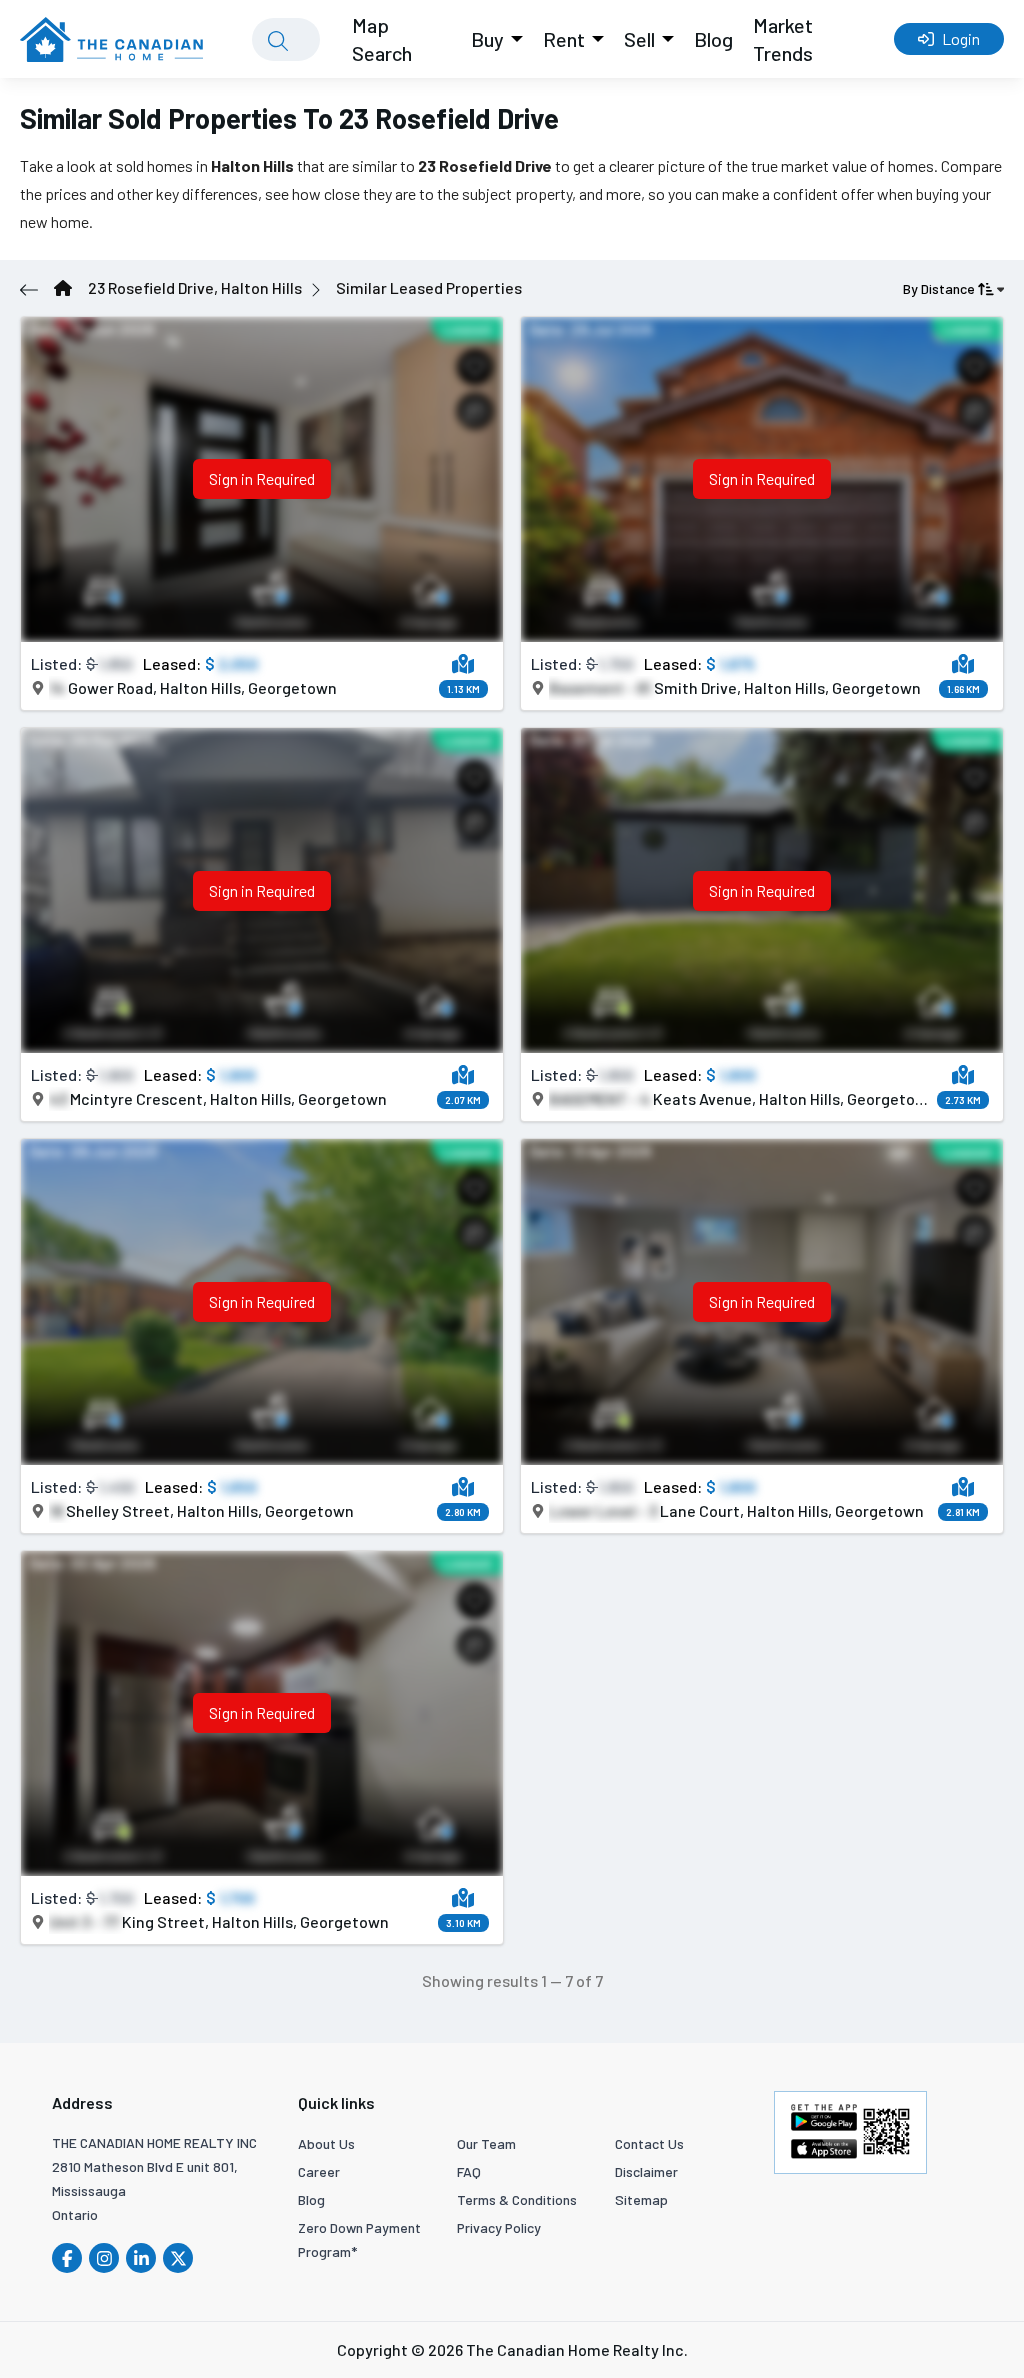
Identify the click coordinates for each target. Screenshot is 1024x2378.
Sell (639, 39)
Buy (487, 39)
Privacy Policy (499, 2227)
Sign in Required (262, 478)
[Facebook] (67, 2258)
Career (319, 2171)
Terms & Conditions (517, 2199)
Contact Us (649, 2143)
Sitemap (641, 2199)
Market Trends (783, 39)
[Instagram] (104, 2258)
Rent (564, 39)
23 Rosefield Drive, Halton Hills (195, 287)
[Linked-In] (141, 2258)
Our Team (486, 2143)
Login (961, 38)
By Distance (939, 288)
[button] (463, 664)
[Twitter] (178, 2258)
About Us (326, 2143)
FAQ (469, 2171)
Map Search (382, 39)
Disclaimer (646, 2171)
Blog (713, 39)
